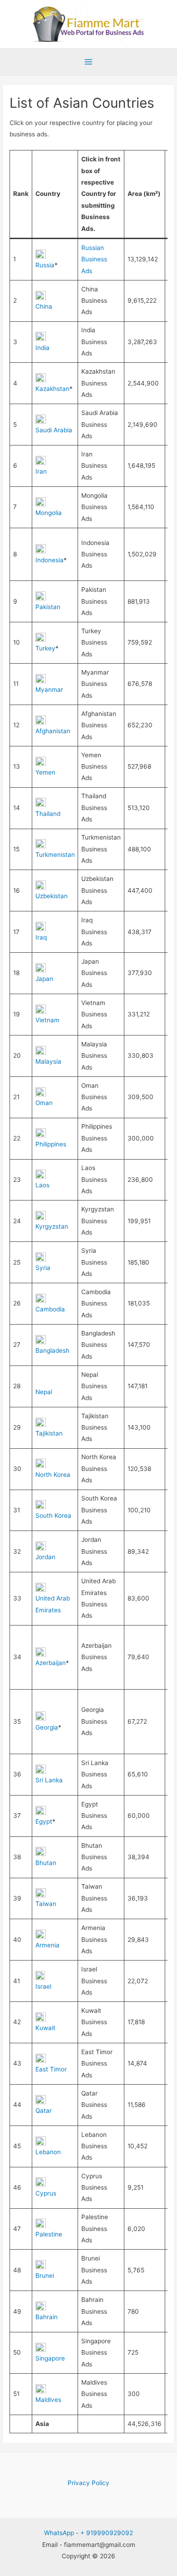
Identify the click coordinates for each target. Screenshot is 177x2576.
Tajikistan (49, 1433)
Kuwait (45, 2028)
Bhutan (46, 1863)
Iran (41, 471)
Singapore (50, 2358)
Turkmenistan (55, 855)
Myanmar (49, 690)
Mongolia (49, 513)
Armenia (47, 1945)
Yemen (45, 772)
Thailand (48, 814)
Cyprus (46, 2193)
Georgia (47, 1727)
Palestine (49, 2234)
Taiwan (46, 1904)
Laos (42, 1185)
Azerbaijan (51, 1663)
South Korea (53, 1516)
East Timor (51, 2069)
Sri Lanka (49, 1780)
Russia (45, 265)
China (44, 306)
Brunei (45, 2276)
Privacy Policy (88, 2483)
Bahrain (47, 2317)
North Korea (53, 1475)
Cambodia (50, 1309)
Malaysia (48, 1061)
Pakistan (48, 607)
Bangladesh (52, 1351)
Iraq (41, 937)
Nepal (44, 1392)
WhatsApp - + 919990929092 (88, 2533)
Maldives (48, 2400)
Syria (43, 1268)
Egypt (44, 1821)
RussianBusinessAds (94, 259)
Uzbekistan (52, 896)
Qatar (44, 2111)
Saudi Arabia (54, 430)
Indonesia (49, 560)
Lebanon (48, 2152)
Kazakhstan (52, 389)
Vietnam (47, 1020)
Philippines (51, 1144)
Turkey (45, 648)
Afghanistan (53, 731)
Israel (43, 1986)
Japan (44, 979)
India (42, 348)
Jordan (45, 1557)
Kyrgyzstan (52, 1226)
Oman (44, 1103)
